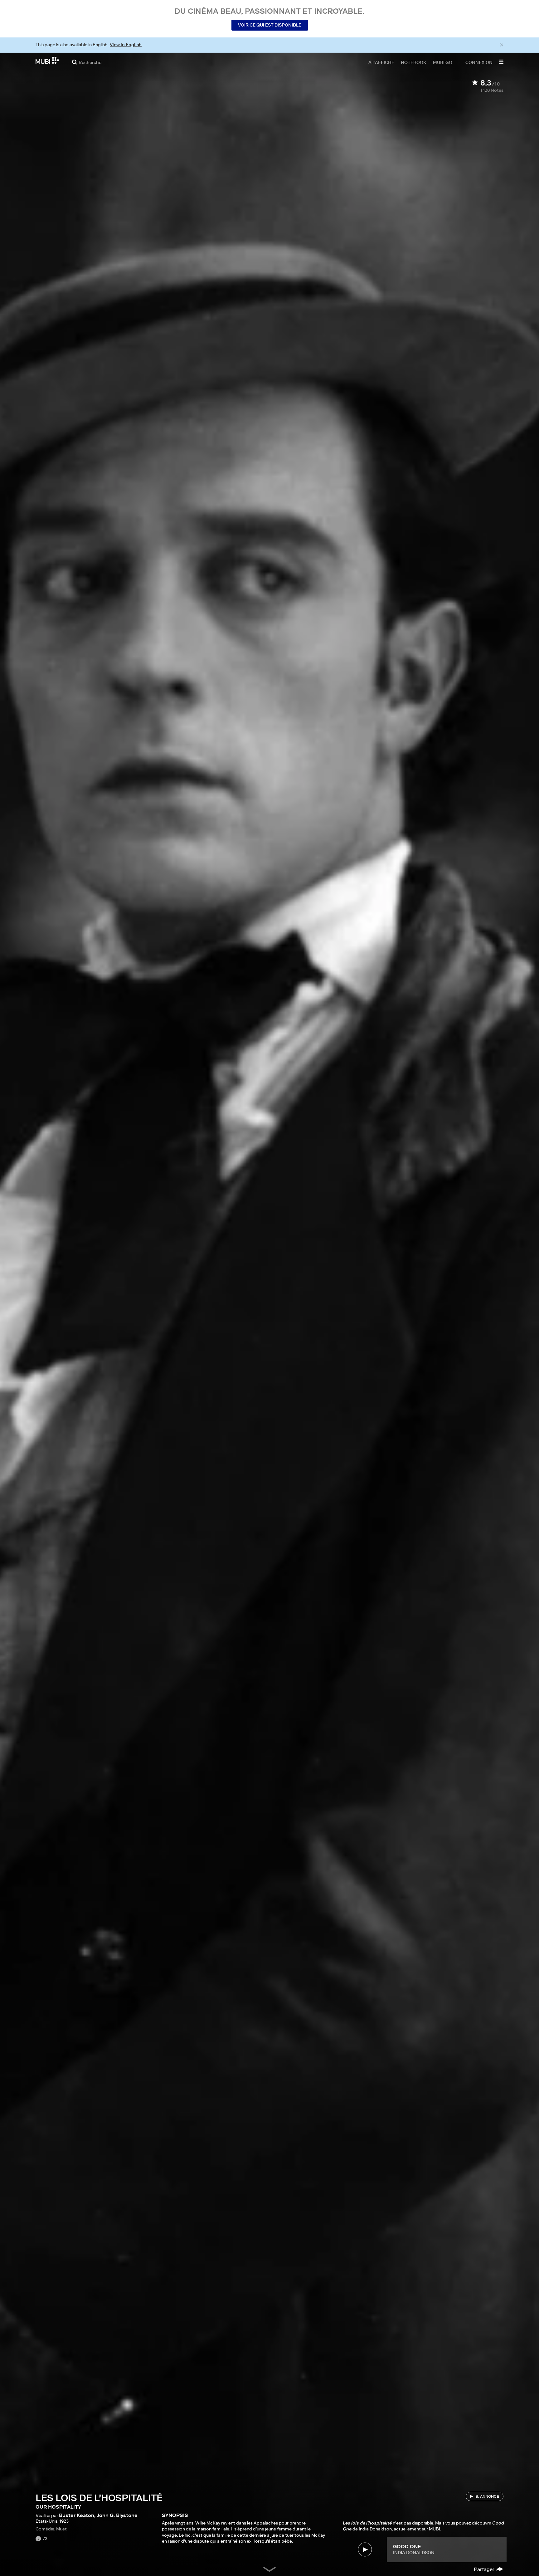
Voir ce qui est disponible (270, 25)
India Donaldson (414, 2553)
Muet (61, 2529)
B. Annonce (487, 2496)
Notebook (414, 62)
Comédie (45, 2529)
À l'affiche (381, 62)
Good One (407, 2546)
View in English (126, 45)
